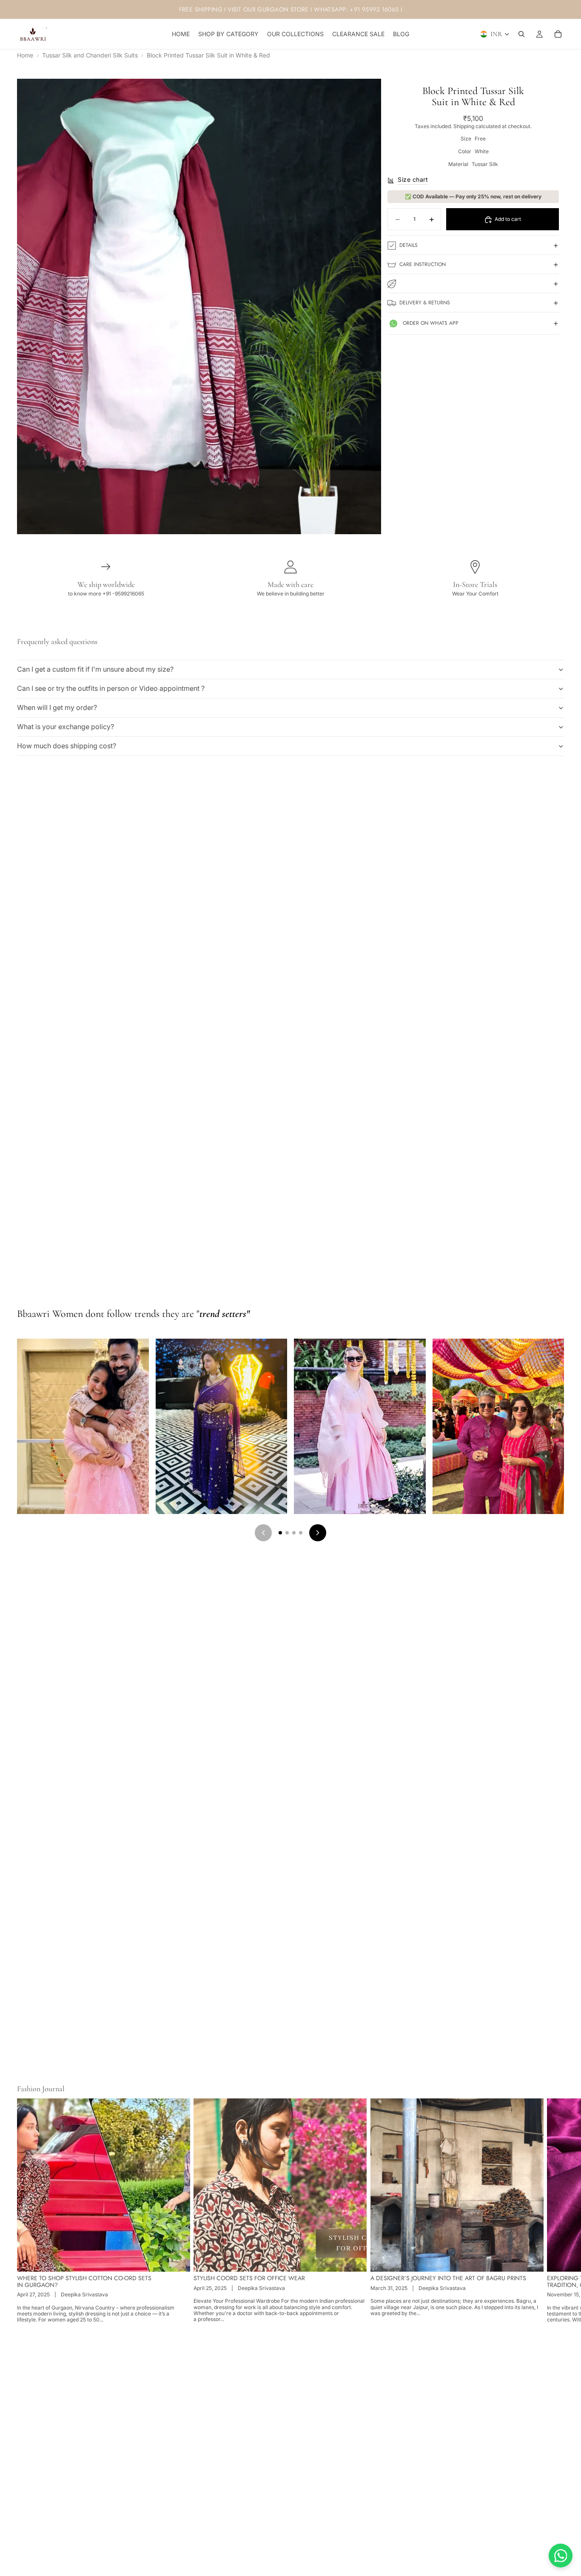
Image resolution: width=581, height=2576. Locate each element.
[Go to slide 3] (294, 1533)
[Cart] (558, 34)
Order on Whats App (431, 323)
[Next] (318, 1533)
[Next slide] (555, 2211)
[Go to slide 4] (301, 1533)
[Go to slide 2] (287, 1533)
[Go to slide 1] (280, 1533)
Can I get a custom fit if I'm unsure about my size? (95, 669)
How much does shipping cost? (67, 746)
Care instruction (423, 264)
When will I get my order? (57, 707)
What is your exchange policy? (66, 727)
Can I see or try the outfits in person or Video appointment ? (111, 688)
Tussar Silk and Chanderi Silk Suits (90, 55)
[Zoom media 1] (199, 306)
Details (409, 245)
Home (25, 55)
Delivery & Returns (425, 303)
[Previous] (263, 1533)
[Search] (521, 34)
